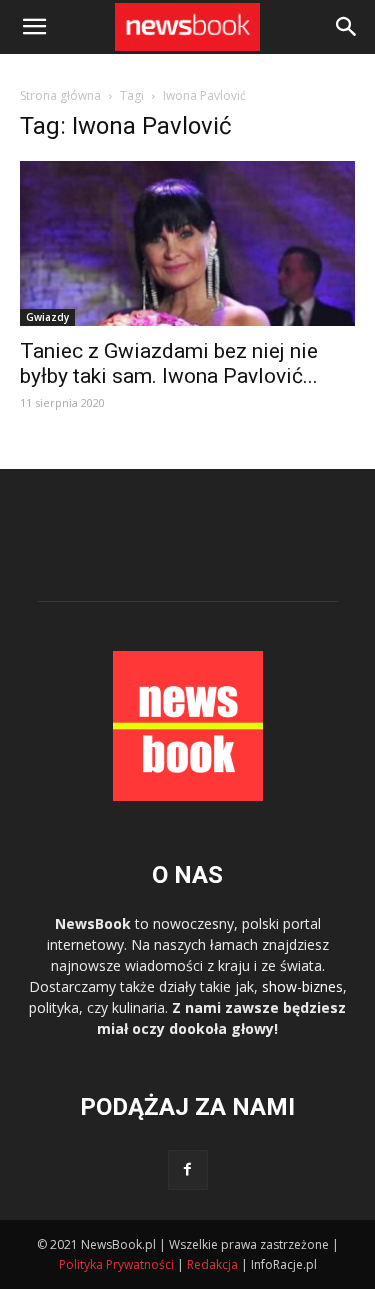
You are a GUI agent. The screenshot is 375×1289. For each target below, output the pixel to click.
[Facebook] (188, 1170)
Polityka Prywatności (116, 1264)
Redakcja (212, 1264)
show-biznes (302, 986)
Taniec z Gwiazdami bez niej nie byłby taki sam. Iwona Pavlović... (169, 363)
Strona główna (60, 95)
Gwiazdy (47, 317)
